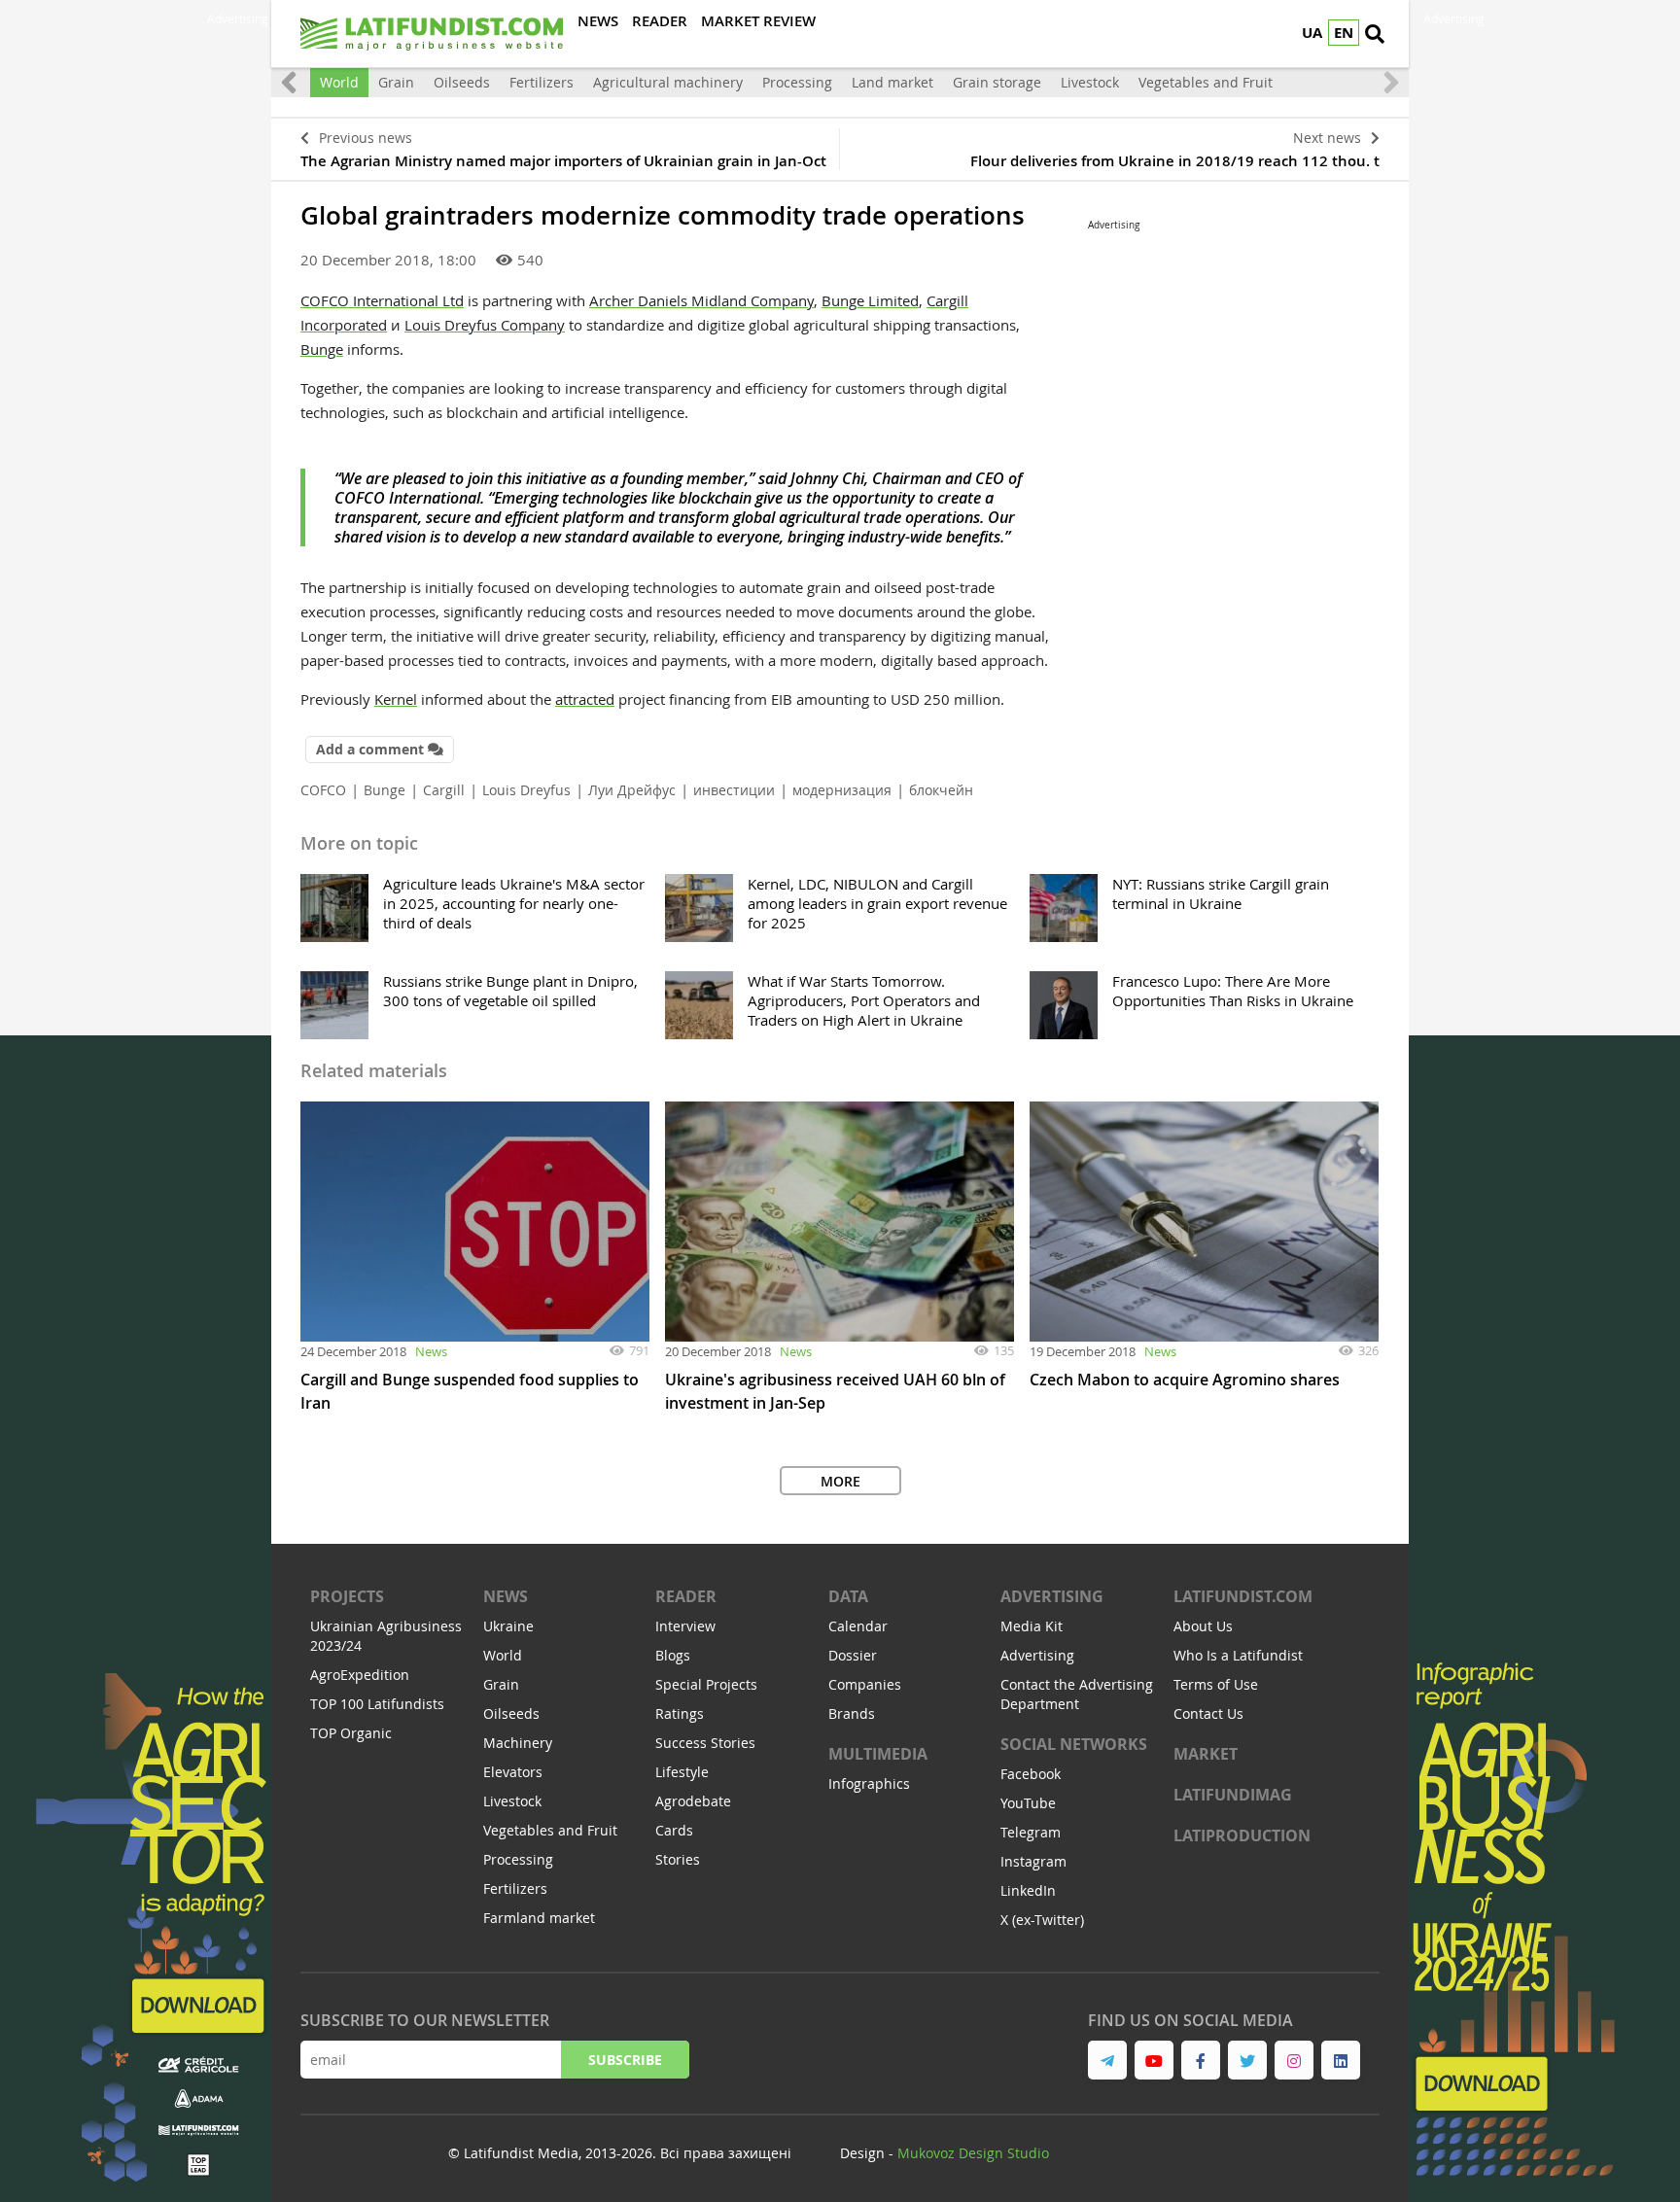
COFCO (323, 790)
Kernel (396, 699)
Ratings (680, 1713)
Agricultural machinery (668, 82)
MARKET (1206, 1754)
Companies (865, 1684)
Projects (347, 1596)
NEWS (506, 1596)
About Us (1203, 1626)
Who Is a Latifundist (1238, 1655)
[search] (1375, 34)
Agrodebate (693, 1801)
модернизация (842, 790)
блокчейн (941, 790)
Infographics (869, 1783)
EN (1344, 33)
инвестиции (734, 790)
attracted (585, 699)
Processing (797, 82)
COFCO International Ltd (382, 300)
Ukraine (508, 1626)
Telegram (1031, 1832)
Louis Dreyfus (526, 790)
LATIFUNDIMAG (1233, 1795)
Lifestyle (682, 1772)
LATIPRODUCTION (1242, 1835)
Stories (678, 1859)
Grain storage (997, 82)
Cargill (444, 790)
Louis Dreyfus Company (485, 325)
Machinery (518, 1743)
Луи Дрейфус (632, 790)
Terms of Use (1216, 1684)
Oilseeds (462, 82)
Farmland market (539, 1918)
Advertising (1052, 1596)
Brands (852, 1713)
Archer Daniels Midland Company (701, 300)
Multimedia (878, 1754)
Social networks (1074, 1744)
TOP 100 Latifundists (377, 1704)
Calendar (858, 1626)
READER (686, 1596)
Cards (674, 1830)
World (339, 82)
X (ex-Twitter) (1042, 1920)
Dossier (853, 1655)
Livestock (1090, 82)
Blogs (673, 1655)
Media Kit (1032, 1626)
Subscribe (625, 2060)
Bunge (322, 349)
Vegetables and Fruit (1206, 82)
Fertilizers (542, 82)
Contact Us (1208, 1713)
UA (1312, 33)
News (431, 1351)
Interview (685, 1626)
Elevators (513, 1772)
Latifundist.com (1243, 1596)
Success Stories (705, 1743)
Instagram (1033, 1861)
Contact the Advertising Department (1077, 1694)
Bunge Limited (870, 300)
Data (848, 1596)
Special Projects (706, 1684)
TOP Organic (351, 1733)
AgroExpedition (360, 1675)
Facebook (1031, 1774)
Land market (892, 82)
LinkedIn (1028, 1890)
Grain (396, 82)
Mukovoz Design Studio (973, 2153)
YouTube (1028, 1803)
